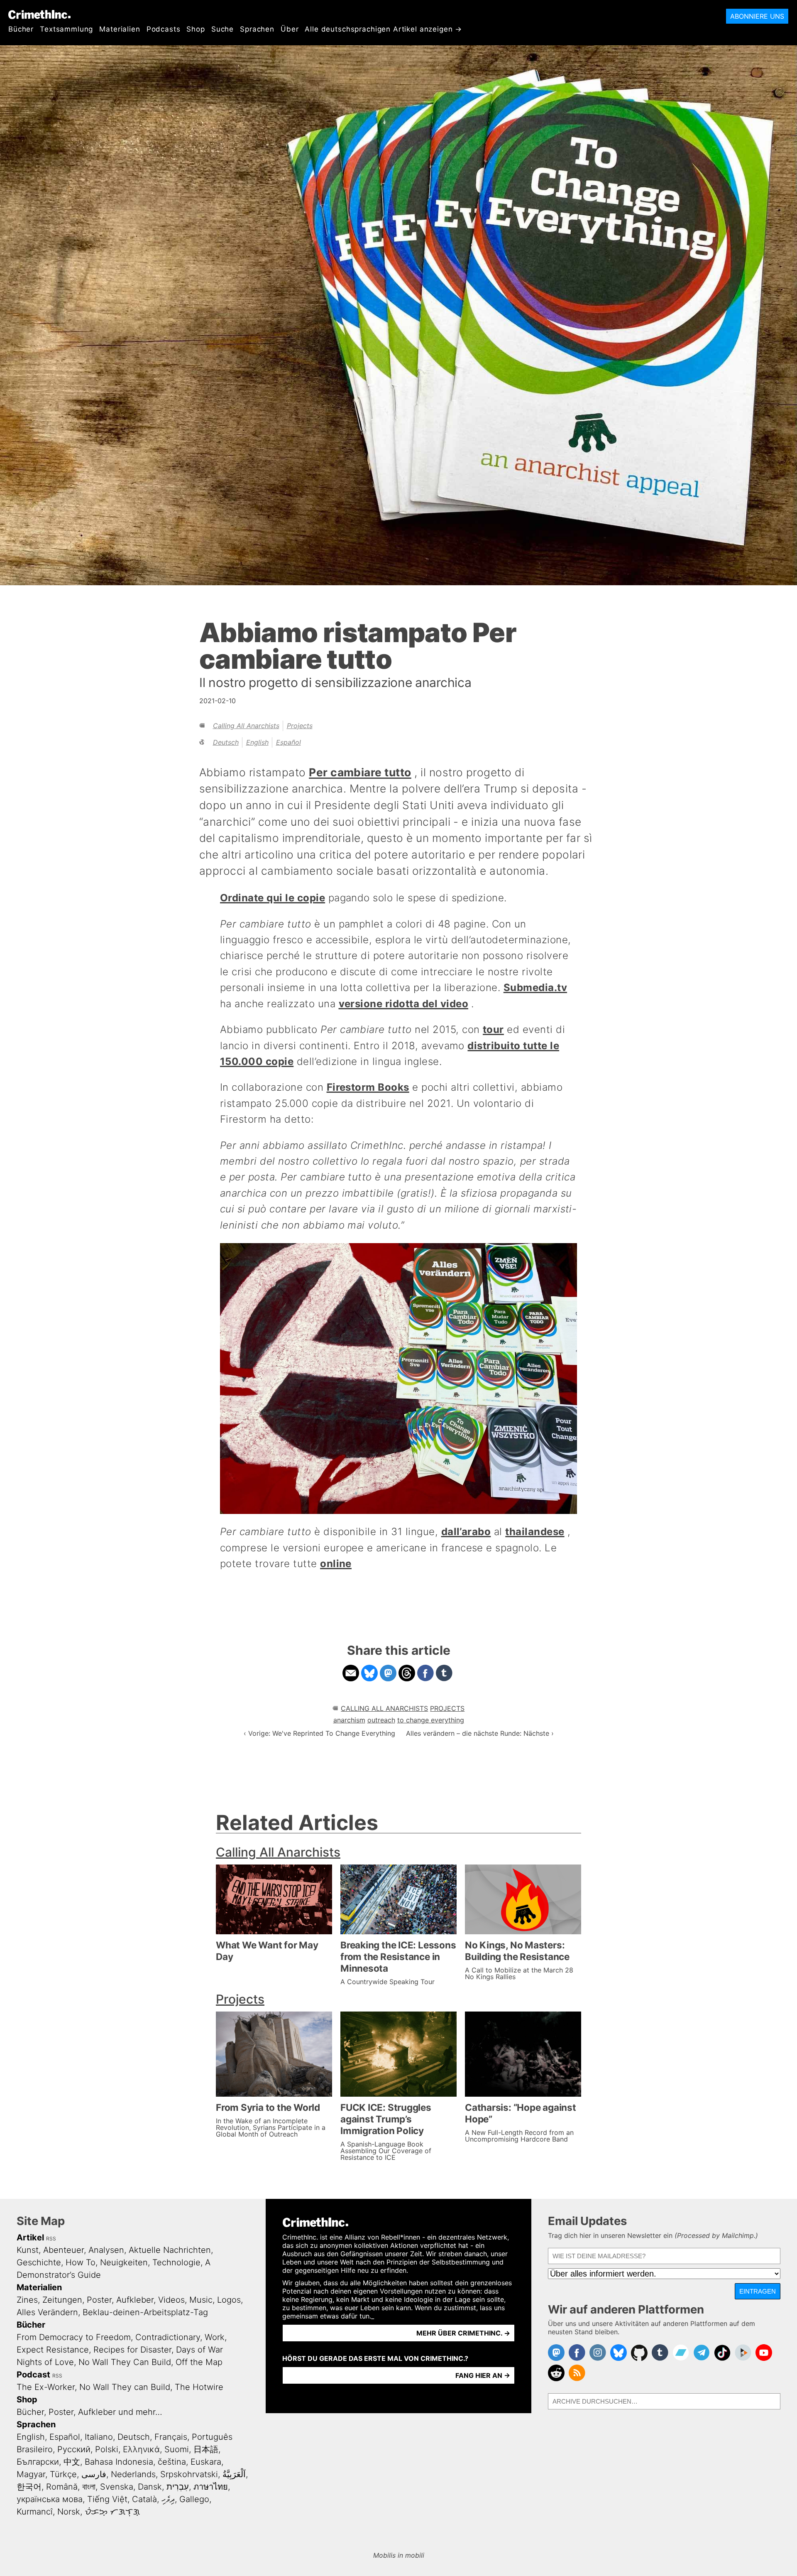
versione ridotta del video (403, 1004)
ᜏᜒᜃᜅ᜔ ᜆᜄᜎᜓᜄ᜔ (112, 2512)
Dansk (150, 2487)
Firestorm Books (368, 1087)
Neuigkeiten (124, 2262)
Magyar (31, 2474)
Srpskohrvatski (189, 2474)
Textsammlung (66, 29)
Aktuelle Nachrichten (170, 2250)
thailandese (535, 1532)
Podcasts (164, 29)
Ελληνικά (141, 2449)
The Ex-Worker (46, 2387)
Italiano (99, 2437)
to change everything (431, 1720)
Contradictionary (168, 2337)
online (336, 1564)
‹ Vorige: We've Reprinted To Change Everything (319, 1733)
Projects (300, 726)
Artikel (30, 2237)
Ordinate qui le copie (273, 898)
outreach (381, 1720)
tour (493, 1029)
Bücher (21, 29)
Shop (196, 29)
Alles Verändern (47, 2312)
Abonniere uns (757, 16)
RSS (51, 2239)
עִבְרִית (178, 2487)
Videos (171, 2300)
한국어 (29, 2487)
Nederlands (133, 2474)
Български (38, 2462)
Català (144, 2499)
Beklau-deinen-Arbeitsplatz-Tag (145, 2312)
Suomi (177, 2449)
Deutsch (226, 742)
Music (201, 2300)
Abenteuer (64, 2250)
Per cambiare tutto (360, 772)
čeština (172, 2462)
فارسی (94, 2474)
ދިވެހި (168, 2499)
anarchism (349, 1720)
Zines (27, 2300)
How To (81, 2262)
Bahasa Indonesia (119, 2462)
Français (171, 2437)
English (257, 742)
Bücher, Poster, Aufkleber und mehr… (89, 2412)
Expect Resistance (53, 2350)
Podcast (33, 2375)
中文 (72, 2462)
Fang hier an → (483, 2375)
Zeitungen (62, 2300)
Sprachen (257, 29)
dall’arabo (466, 1532)
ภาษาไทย (211, 2487)
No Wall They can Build (125, 2387)
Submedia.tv (535, 987)
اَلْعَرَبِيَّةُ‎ (234, 2474)
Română (62, 2487)
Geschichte (39, 2262)
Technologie (176, 2262)
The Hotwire (199, 2387)
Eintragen (758, 2291)
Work (215, 2337)
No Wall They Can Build (125, 2362)
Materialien (120, 29)
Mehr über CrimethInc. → (463, 2333)
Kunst (28, 2250)
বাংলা (89, 2487)
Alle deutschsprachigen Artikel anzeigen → (383, 29)
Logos (229, 2300)
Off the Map (199, 2362)
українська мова (50, 2499)
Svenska (117, 2487)
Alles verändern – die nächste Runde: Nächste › (480, 1733)
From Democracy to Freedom (74, 2337)
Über (290, 29)
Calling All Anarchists (246, 726)
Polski (107, 2449)
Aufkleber (135, 2300)
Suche (222, 29)
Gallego (194, 2499)
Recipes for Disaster (132, 2350)
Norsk (69, 2512)
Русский (74, 2449)
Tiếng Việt (107, 2499)
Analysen (106, 2250)
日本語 (206, 2449)
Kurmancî (35, 2512)
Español (288, 742)
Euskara (206, 2462)
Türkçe (63, 2474)
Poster (99, 2300)
